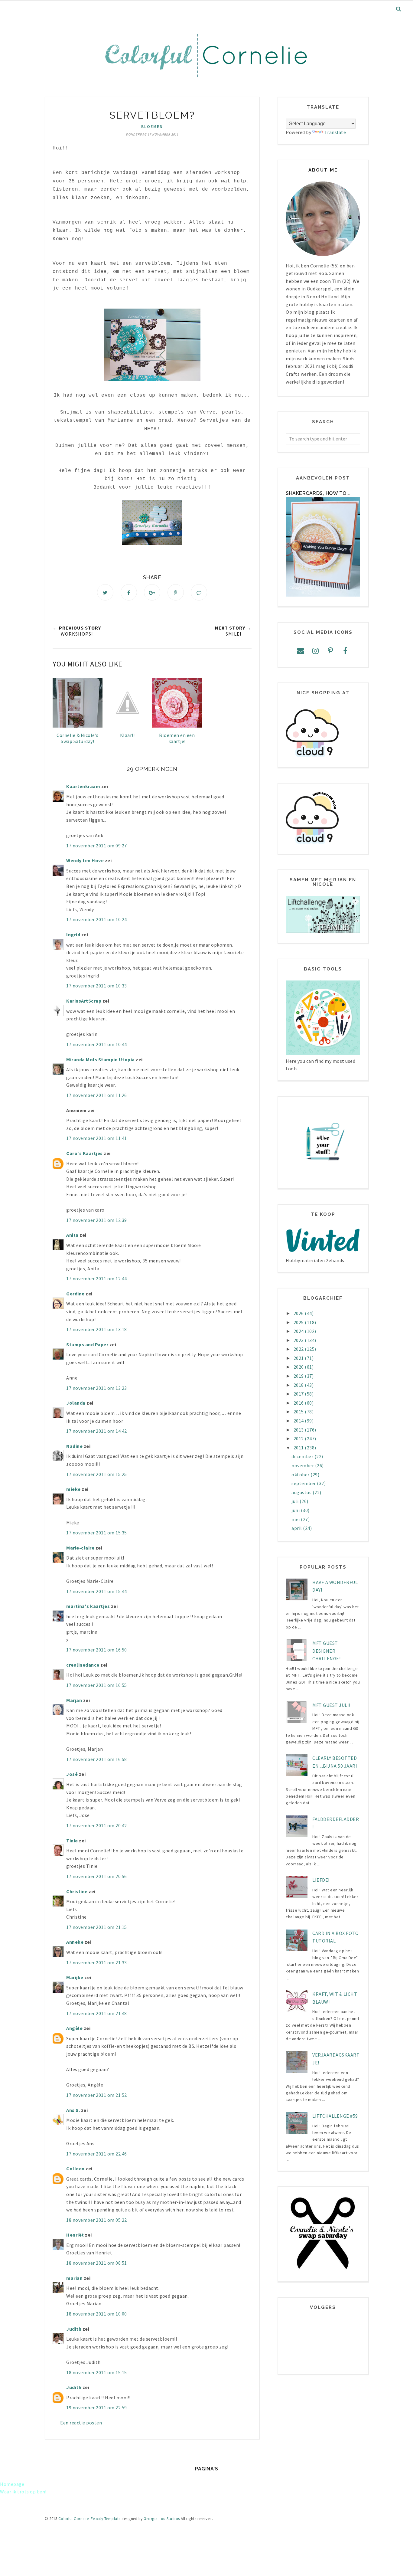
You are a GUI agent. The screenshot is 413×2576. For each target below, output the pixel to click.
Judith (74, 2329)
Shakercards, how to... (318, 493)
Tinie (72, 1841)
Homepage (12, 2484)
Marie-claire (80, 1548)
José (72, 1774)
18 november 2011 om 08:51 (97, 2263)
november (303, 1465)
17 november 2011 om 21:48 (97, 2013)
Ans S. (73, 2110)
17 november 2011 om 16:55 (97, 1685)
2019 (299, 1376)
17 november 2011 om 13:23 (97, 1388)
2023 (299, 1340)
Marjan (75, 1700)
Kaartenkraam (83, 786)
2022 (299, 1349)
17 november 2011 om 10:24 (97, 919)
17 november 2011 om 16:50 (97, 1650)
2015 (299, 1412)
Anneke (75, 1942)
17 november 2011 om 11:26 (97, 1095)
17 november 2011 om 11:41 (97, 1138)
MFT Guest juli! (331, 1705)
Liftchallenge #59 (335, 2116)
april (297, 1528)
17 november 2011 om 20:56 (97, 1876)
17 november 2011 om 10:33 (97, 986)
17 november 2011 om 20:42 (97, 1825)
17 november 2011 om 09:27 (97, 846)
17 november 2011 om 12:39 (97, 1220)
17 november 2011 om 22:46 (97, 2154)
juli (296, 1501)
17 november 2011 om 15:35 (97, 1533)
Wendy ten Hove (85, 860)
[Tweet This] (105, 592)
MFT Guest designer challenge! (326, 1651)
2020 (299, 1367)
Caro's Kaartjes (85, 1153)
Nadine (74, 1446)
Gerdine (75, 1294)
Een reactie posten (81, 2423)
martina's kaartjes (88, 1606)
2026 (299, 1313)
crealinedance (83, 1665)
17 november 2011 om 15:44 (97, 1591)
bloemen (152, 126)
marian (74, 2278)
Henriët (75, 2235)
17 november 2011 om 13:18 (97, 1329)
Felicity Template (106, 2519)
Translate (335, 132)
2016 (299, 1403)
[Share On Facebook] (129, 592)
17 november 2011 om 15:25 (97, 1474)
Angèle (74, 2028)
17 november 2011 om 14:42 (97, 1431)
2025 (299, 1322)
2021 (299, 1358)
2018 (299, 1385)
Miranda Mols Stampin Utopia (101, 1059)
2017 (299, 1394)
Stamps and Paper (87, 1344)
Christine (77, 1891)
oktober (301, 1475)
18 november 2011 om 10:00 (97, 2314)
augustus (302, 1492)
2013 (299, 1430)
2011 (299, 1448)
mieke (73, 1489)
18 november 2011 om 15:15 (97, 2372)
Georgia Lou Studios (162, 2519)
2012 (299, 1439)
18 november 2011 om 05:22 (97, 2220)
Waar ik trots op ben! (23, 2492)
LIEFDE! (321, 1880)
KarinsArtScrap (84, 1001)
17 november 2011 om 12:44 (97, 1278)
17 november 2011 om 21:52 (97, 2095)
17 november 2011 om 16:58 (97, 1759)
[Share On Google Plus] (152, 592)
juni (296, 1510)
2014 (299, 1421)
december (303, 1456)
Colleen (75, 2168)
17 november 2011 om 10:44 (97, 1044)
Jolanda (76, 1403)
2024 (299, 1331)
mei (296, 1519)
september (304, 1483)
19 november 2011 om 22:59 (97, 2407)
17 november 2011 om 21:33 (97, 1962)
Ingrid (73, 934)
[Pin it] (176, 592)
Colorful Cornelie (74, 2519)
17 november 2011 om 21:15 (97, 1927)
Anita (72, 1235)
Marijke (75, 1977)
